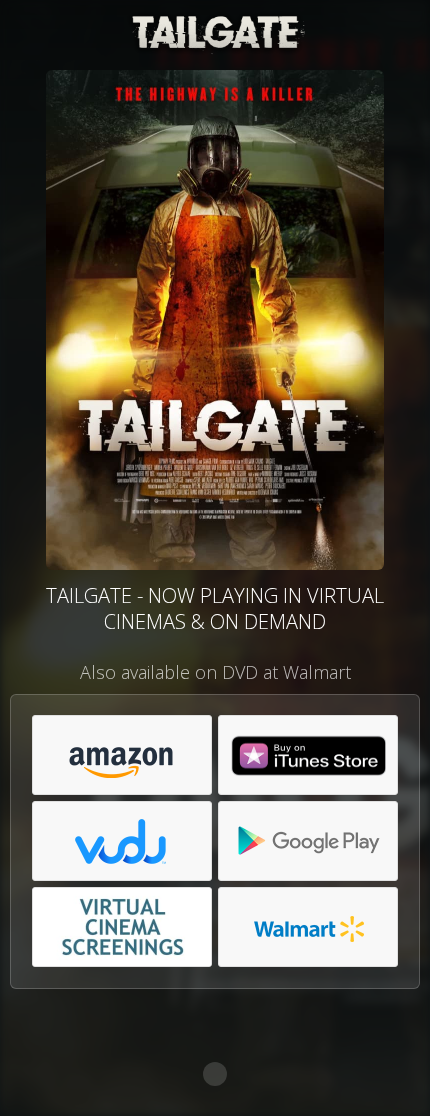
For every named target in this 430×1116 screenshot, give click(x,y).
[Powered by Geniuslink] (215, 1074)
